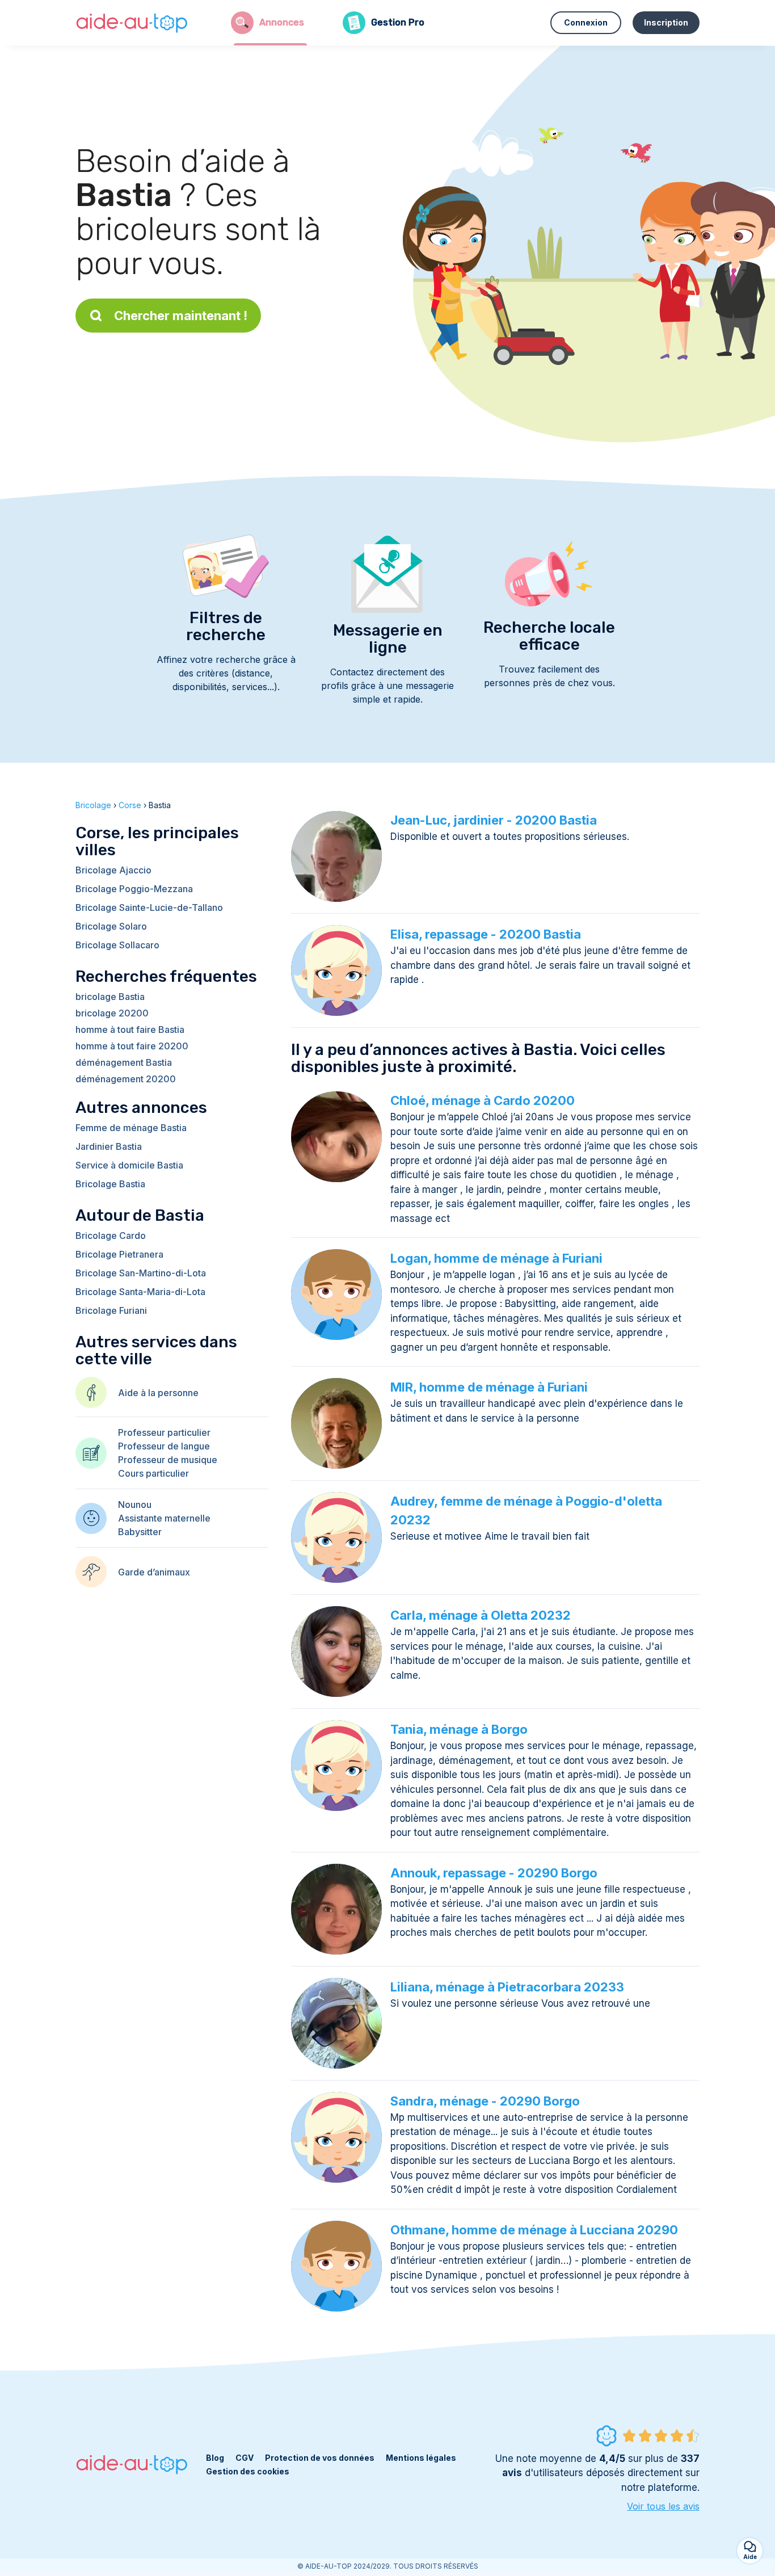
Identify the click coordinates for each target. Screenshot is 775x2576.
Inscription (666, 22)
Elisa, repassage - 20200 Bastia (486, 934)
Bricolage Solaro (111, 926)
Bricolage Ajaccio (113, 870)
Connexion (586, 22)
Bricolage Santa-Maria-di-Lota (140, 1292)
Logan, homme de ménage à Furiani (496, 1258)
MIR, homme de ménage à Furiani (489, 1387)
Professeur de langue (164, 1446)
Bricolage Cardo (111, 1236)
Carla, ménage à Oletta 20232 (481, 1615)
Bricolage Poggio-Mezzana (134, 889)
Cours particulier (153, 1473)
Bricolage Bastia (110, 1184)
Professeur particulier (164, 1432)
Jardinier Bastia (109, 1146)
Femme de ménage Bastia (131, 1128)
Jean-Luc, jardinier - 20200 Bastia (494, 820)
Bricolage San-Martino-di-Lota (141, 1273)
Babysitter (140, 1532)
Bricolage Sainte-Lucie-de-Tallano (149, 907)
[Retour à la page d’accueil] (132, 23)
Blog (215, 2458)
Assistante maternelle (164, 1518)
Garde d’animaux (154, 1572)
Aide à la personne (158, 1393)
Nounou (135, 1505)
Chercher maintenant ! (181, 316)
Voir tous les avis (663, 2506)
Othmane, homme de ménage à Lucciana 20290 (534, 2230)
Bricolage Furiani (111, 1310)
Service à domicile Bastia (129, 1165)
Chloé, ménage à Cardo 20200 (483, 1100)
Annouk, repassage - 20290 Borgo (494, 1873)
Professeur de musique (168, 1460)
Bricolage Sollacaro (117, 945)
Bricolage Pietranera (119, 1254)
